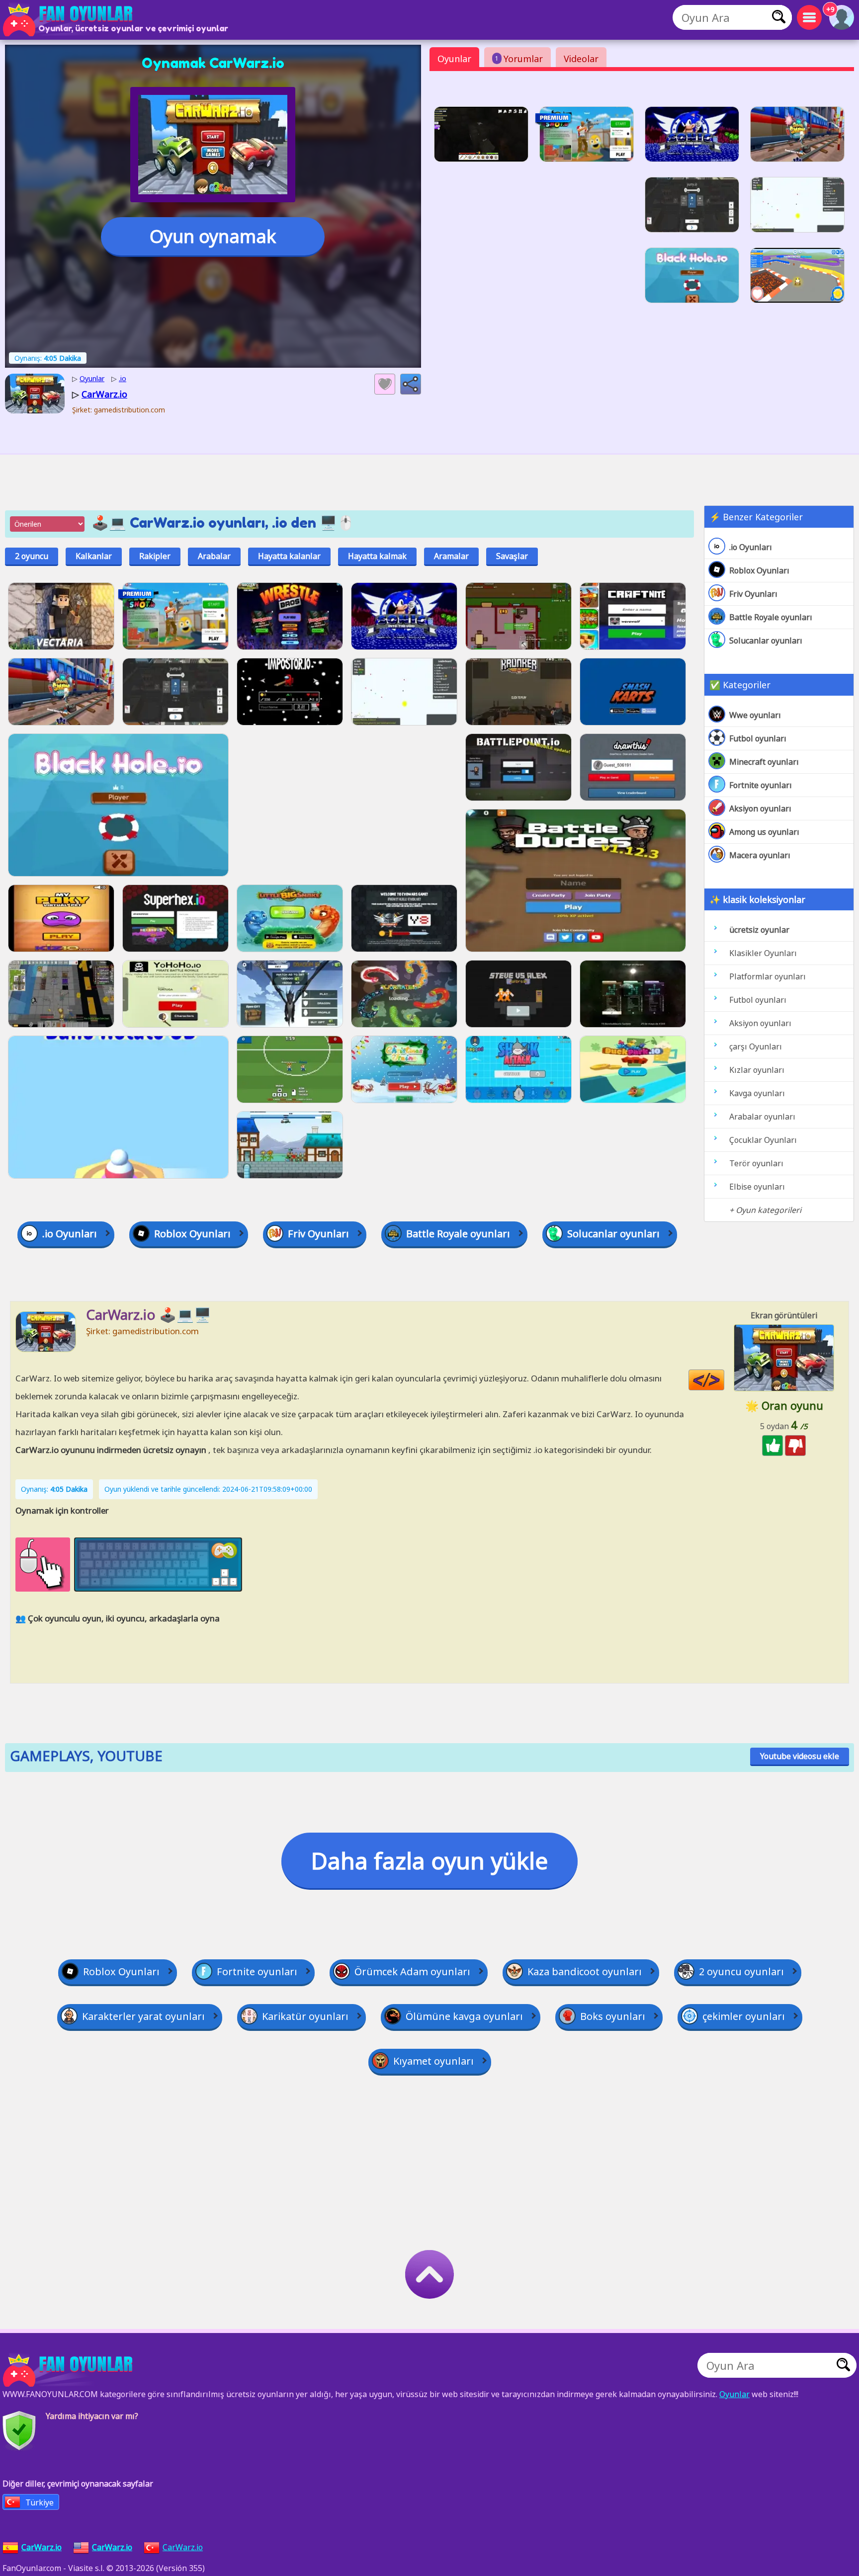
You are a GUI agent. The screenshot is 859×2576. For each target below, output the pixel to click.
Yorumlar (519, 59)
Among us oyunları (764, 832)
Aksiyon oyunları (760, 808)
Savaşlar (512, 556)
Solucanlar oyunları (766, 641)
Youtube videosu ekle (800, 1756)
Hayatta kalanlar (289, 556)
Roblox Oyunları (759, 570)
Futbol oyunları (758, 738)
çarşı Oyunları (756, 1046)
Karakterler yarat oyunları (143, 2016)
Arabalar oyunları (762, 1117)
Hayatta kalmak (377, 556)
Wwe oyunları (755, 715)
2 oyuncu (32, 556)
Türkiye (40, 2502)
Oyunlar (454, 59)
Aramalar (451, 556)
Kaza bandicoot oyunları (585, 1972)
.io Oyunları (751, 547)
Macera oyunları (760, 855)
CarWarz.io (183, 2547)
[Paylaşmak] (411, 384)
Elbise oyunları (757, 1187)
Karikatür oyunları (305, 2016)
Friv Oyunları (753, 594)
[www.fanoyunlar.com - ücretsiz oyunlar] (70, 2370)
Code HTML (724, 1380)
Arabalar (214, 556)
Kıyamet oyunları (433, 2061)
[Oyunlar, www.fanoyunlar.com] (70, 20)
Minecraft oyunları (764, 762)
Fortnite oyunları (761, 785)
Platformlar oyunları (768, 976)
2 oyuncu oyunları (741, 1972)
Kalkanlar (94, 556)
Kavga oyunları (757, 1093)
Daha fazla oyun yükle (429, 1860)
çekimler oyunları (744, 2016)
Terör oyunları (756, 1163)
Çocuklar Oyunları (763, 1140)
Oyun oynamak (213, 236)
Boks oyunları (613, 2016)
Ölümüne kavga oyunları (464, 2016)
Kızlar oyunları (757, 1070)
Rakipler (155, 556)
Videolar (581, 59)
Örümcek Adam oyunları (412, 1972)
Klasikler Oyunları (763, 953)
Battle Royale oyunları (771, 617)
